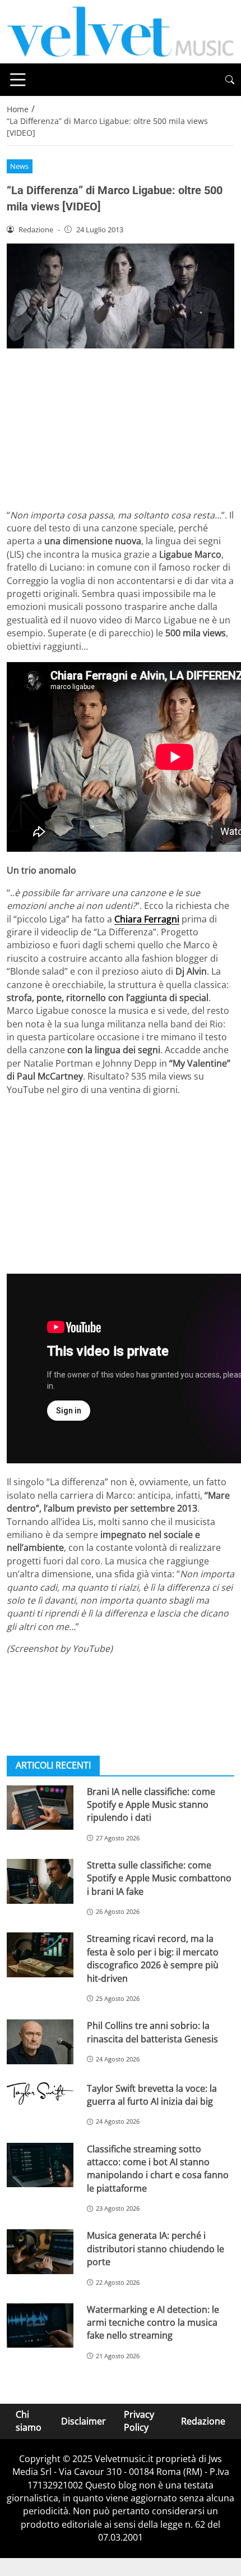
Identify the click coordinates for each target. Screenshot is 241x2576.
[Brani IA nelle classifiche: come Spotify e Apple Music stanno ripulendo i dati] (40, 1808)
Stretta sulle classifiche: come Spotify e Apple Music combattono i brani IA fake (159, 1878)
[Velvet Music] (121, 31)
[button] (230, 80)
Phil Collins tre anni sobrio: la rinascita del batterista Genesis (152, 2032)
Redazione (203, 2421)
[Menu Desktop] (18, 80)
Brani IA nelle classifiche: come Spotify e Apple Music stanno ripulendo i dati (151, 1805)
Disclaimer (84, 2421)
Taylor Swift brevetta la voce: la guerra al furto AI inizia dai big (152, 2095)
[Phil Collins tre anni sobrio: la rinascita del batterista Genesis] (40, 2042)
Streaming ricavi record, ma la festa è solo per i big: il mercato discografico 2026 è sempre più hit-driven (153, 1958)
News (19, 166)
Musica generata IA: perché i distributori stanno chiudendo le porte (156, 2249)
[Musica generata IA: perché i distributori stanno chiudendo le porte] (40, 2252)
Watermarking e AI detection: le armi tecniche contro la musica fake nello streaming (153, 2323)
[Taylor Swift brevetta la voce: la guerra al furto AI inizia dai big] (40, 2094)
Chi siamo (29, 2421)
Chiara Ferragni (147, 919)
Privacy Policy (139, 2421)
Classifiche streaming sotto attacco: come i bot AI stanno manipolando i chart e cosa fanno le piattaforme (158, 2169)
